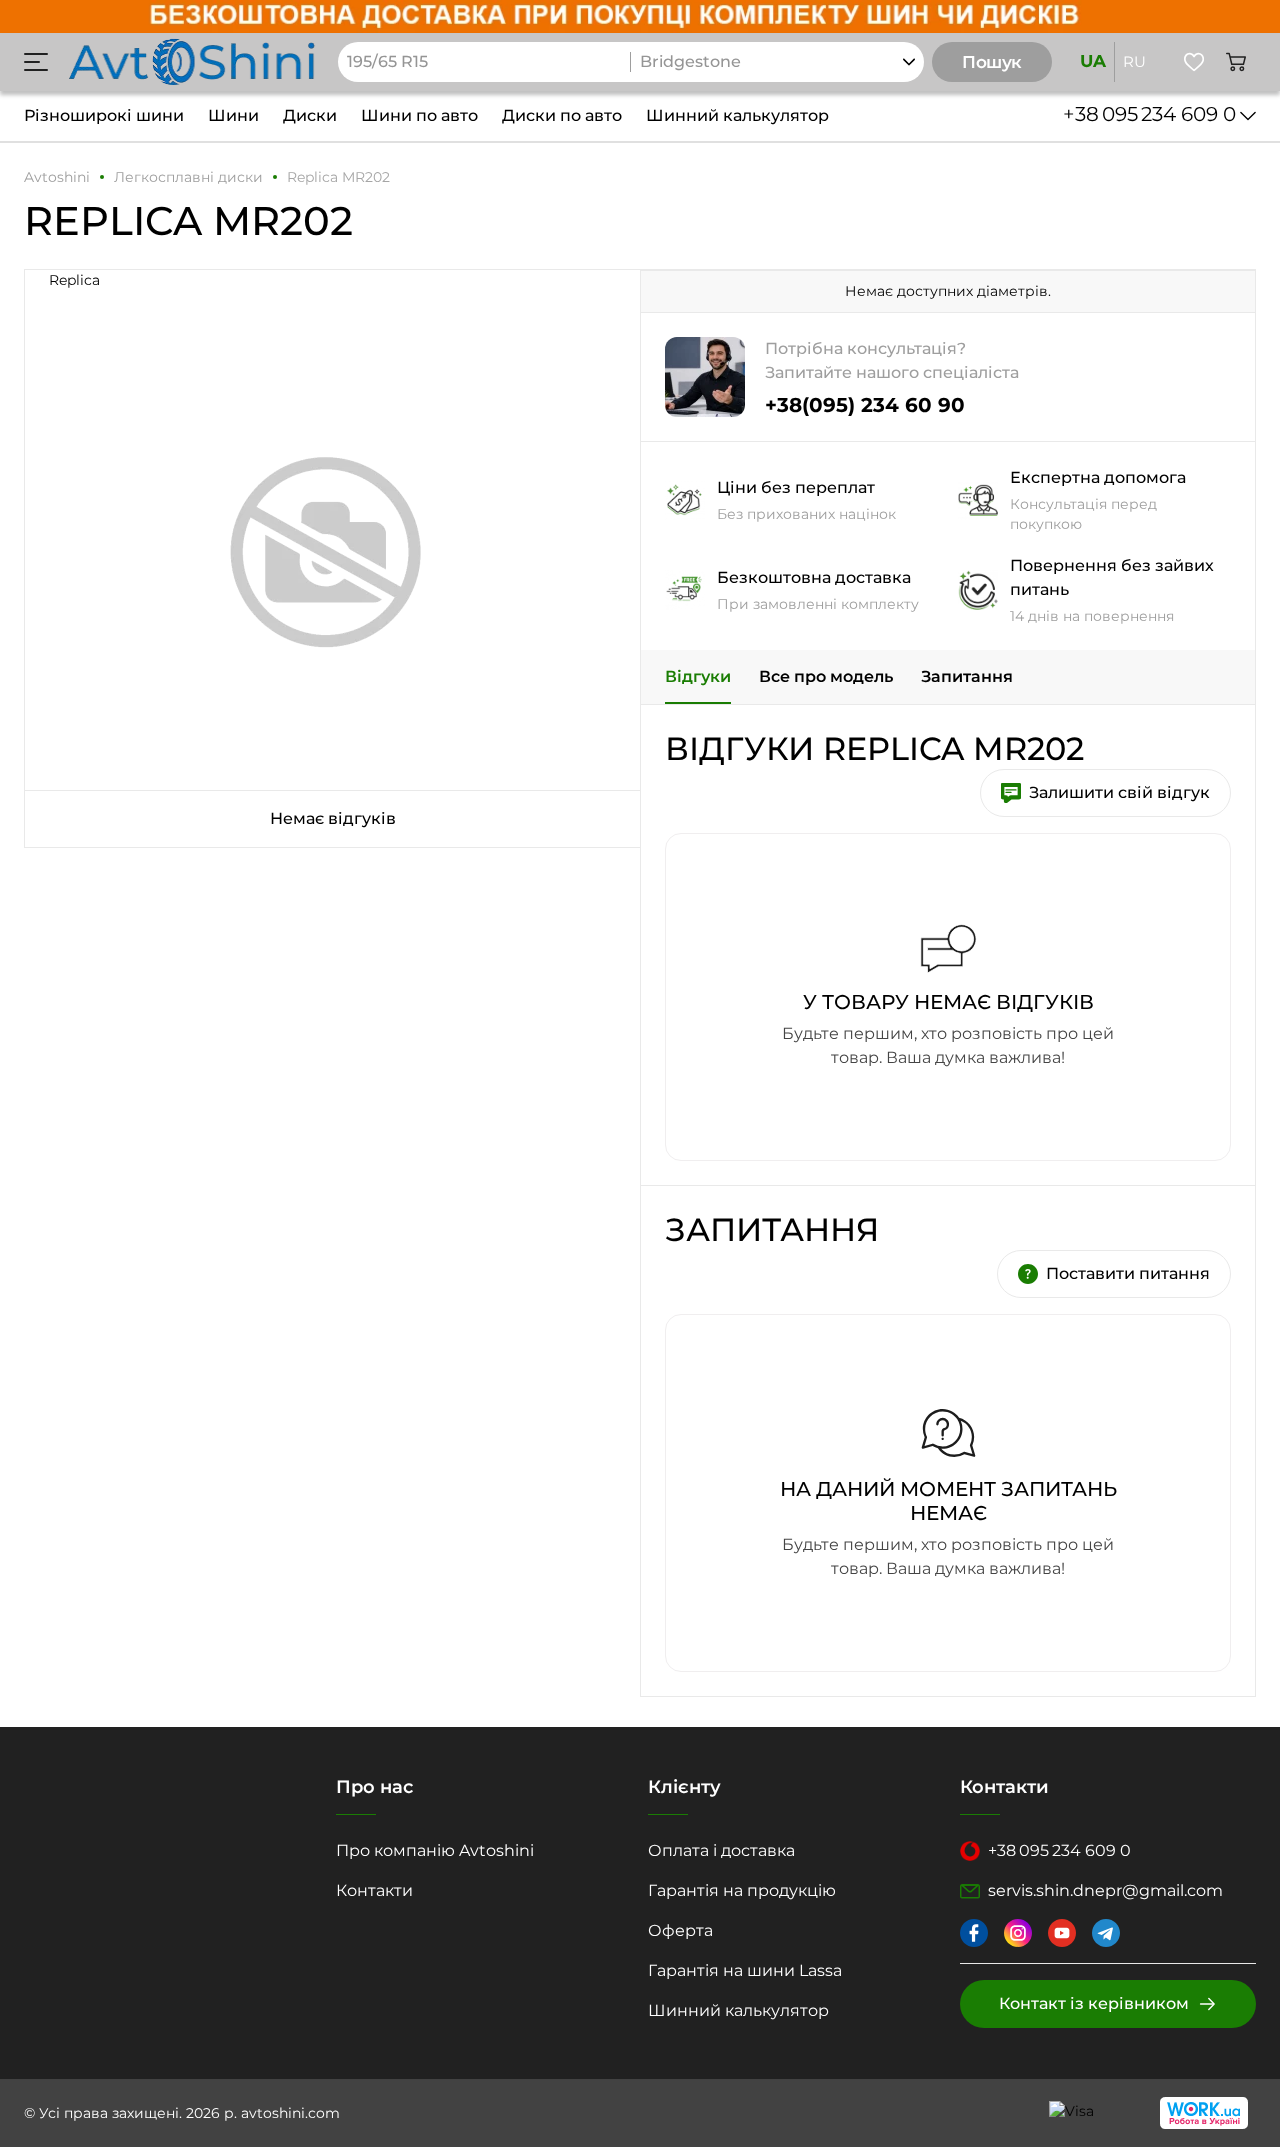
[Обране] (1194, 62)
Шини (233, 115)
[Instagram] (1018, 1933)
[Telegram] (1106, 1933)
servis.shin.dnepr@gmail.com (1105, 1890)
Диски (310, 115)
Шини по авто (419, 115)
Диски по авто (562, 115)
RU (1134, 61)
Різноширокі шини (104, 115)
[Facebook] (974, 1933)
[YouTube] (1062, 1933)
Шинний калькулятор (737, 115)
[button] (36, 62)
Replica (74, 280)
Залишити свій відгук (1119, 792)
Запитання (967, 676)
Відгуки (698, 676)
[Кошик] (1236, 62)
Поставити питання (1128, 1273)
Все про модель (826, 676)
